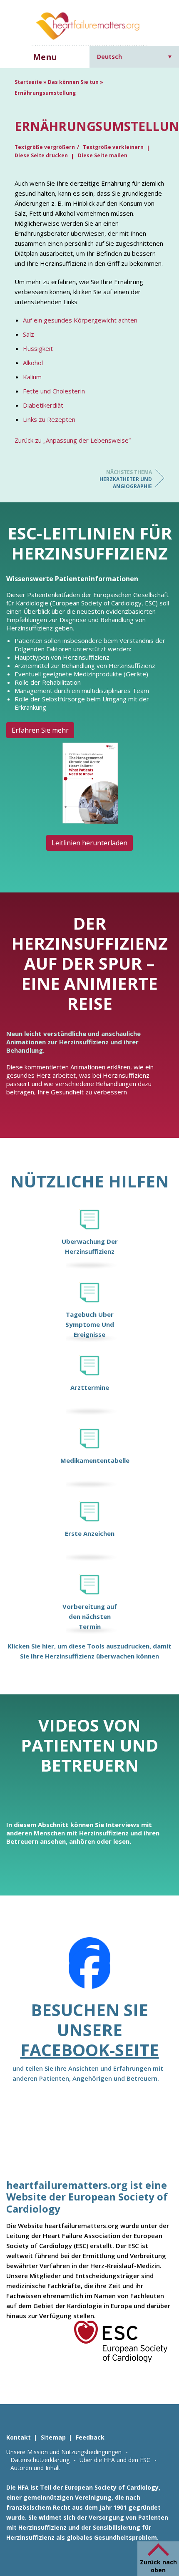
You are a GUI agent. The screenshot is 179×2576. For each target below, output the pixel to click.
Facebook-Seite (90, 2050)
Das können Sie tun (73, 82)
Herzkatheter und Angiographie (126, 479)
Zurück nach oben (158, 2566)
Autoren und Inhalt (35, 2468)
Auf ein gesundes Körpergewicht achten (80, 320)
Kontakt (19, 2437)
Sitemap (53, 2437)
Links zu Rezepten (49, 419)
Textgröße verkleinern (113, 147)
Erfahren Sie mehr (40, 730)
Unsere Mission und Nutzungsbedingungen (64, 2452)
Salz (29, 334)
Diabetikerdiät (43, 405)
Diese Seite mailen (103, 155)
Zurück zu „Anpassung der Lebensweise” (73, 440)
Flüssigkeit (38, 348)
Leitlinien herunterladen (89, 843)
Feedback (90, 2437)
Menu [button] (45, 57)
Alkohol (33, 363)
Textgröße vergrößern (45, 147)
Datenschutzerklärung (40, 2460)
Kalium (32, 377)
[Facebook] (89, 1969)
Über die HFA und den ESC (115, 2460)
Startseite (28, 82)
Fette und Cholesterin (54, 391)
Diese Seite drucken (41, 155)
